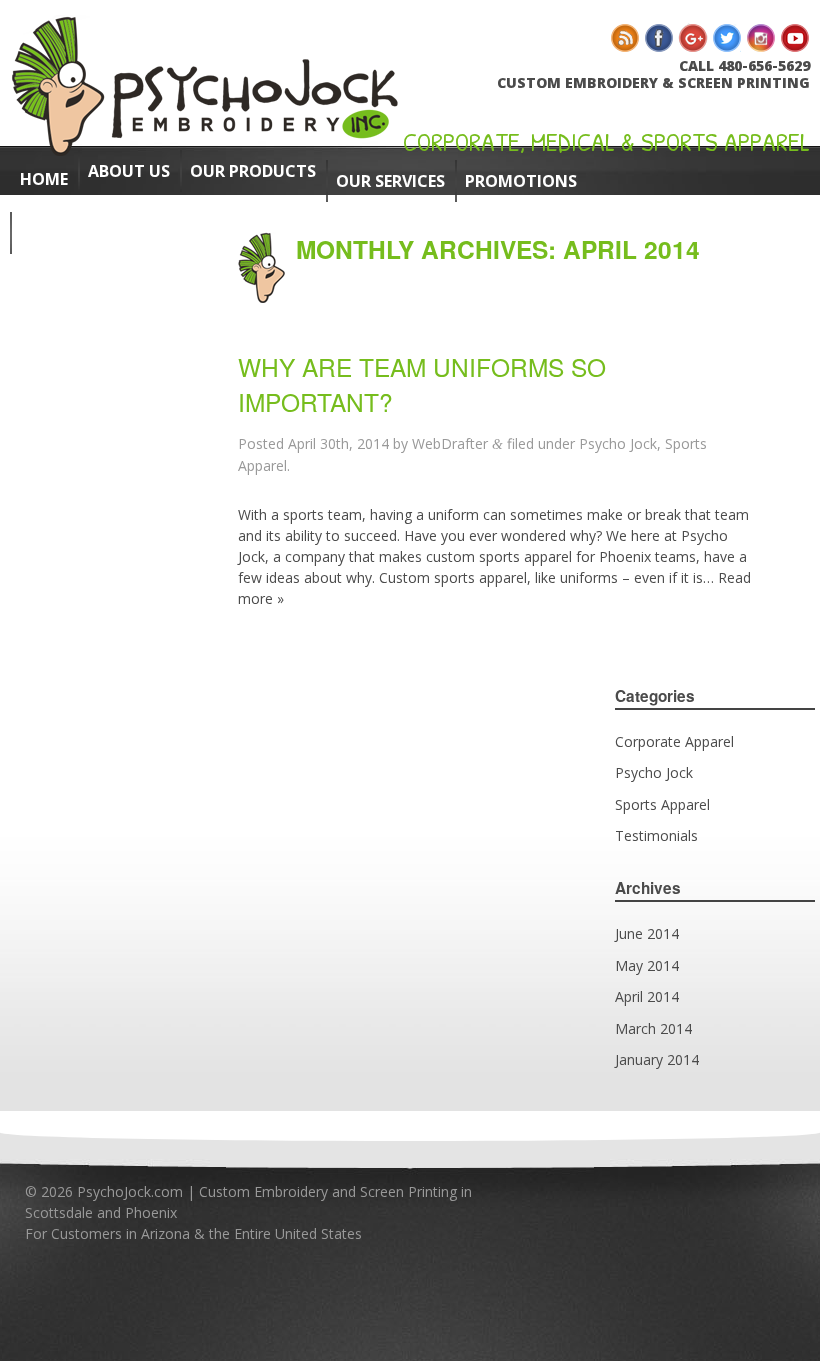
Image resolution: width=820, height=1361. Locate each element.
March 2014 (653, 1028)
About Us (129, 171)
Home (44, 179)
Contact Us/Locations (124, 233)
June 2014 (647, 933)
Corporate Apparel (674, 741)
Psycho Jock (618, 443)
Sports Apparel (662, 804)
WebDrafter (450, 443)
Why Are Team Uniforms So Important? (422, 383)
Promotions (521, 181)
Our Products (253, 171)
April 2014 (647, 996)
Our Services (390, 181)
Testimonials (656, 835)
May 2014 (647, 965)
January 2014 (657, 1059)
